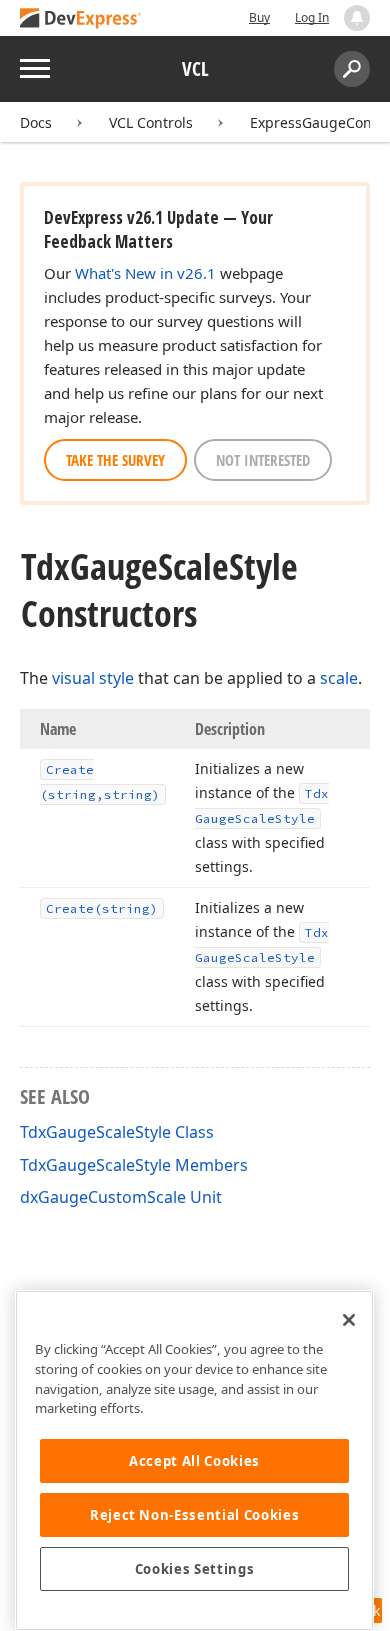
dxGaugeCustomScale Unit (121, 1197)
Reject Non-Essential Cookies (194, 1515)
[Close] (349, 1320)
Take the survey (115, 460)
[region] (194, 1460)
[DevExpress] (81, 19)
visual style (93, 678)
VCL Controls (151, 122)
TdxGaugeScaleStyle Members (134, 1165)
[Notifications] (357, 18)
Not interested (263, 460)
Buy (259, 17)
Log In (312, 17)
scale (339, 678)
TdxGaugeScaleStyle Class (117, 1132)
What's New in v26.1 (145, 273)
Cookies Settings (195, 1569)
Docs (36, 122)
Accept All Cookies (194, 1461)
